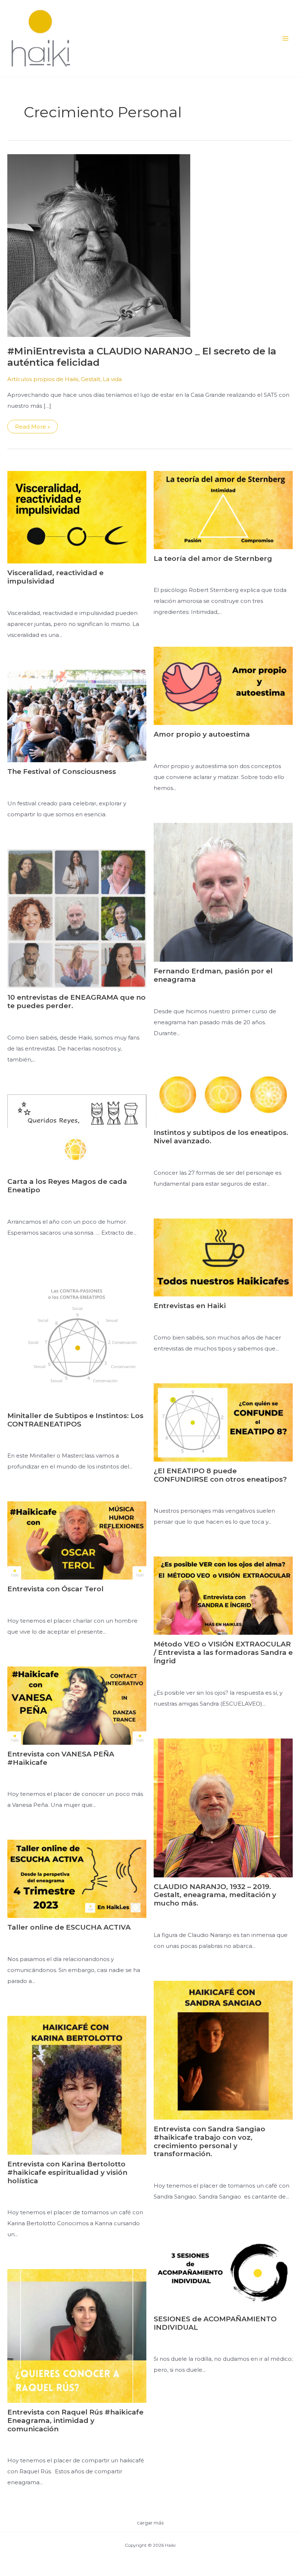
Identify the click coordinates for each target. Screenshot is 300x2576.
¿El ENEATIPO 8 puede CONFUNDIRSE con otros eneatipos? (220, 1475)
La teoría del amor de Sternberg (213, 558)
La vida (112, 379)
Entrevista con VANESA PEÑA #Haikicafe (61, 1758)
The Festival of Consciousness (62, 772)
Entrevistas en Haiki (190, 1306)
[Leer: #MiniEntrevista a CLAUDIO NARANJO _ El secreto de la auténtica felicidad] (99, 245)
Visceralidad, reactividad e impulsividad (55, 577)
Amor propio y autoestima (202, 734)
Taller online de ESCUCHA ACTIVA (69, 1927)
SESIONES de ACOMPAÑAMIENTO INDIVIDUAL (215, 2323)
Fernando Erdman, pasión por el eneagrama (213, 975)
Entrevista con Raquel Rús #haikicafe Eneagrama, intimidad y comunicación (75, 2421)
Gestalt (91, 379)
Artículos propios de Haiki (43, 379)
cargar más (150, 2523)
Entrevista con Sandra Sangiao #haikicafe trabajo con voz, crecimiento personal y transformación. (209, 2141)
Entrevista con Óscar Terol (55, 1589)
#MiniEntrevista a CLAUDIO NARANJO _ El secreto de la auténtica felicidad (142, 357)
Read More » (36, 428)
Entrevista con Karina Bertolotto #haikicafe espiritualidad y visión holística (67, 2172)
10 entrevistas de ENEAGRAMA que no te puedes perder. (76, 1002)
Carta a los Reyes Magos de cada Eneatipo (67, 1186)
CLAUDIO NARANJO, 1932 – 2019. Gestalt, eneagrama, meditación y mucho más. (215, 1895)
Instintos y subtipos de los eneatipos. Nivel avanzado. (221, 1137)
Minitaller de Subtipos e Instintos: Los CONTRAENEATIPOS (75, 1420)
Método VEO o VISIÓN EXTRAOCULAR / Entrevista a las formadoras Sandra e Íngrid (223, 1652)
